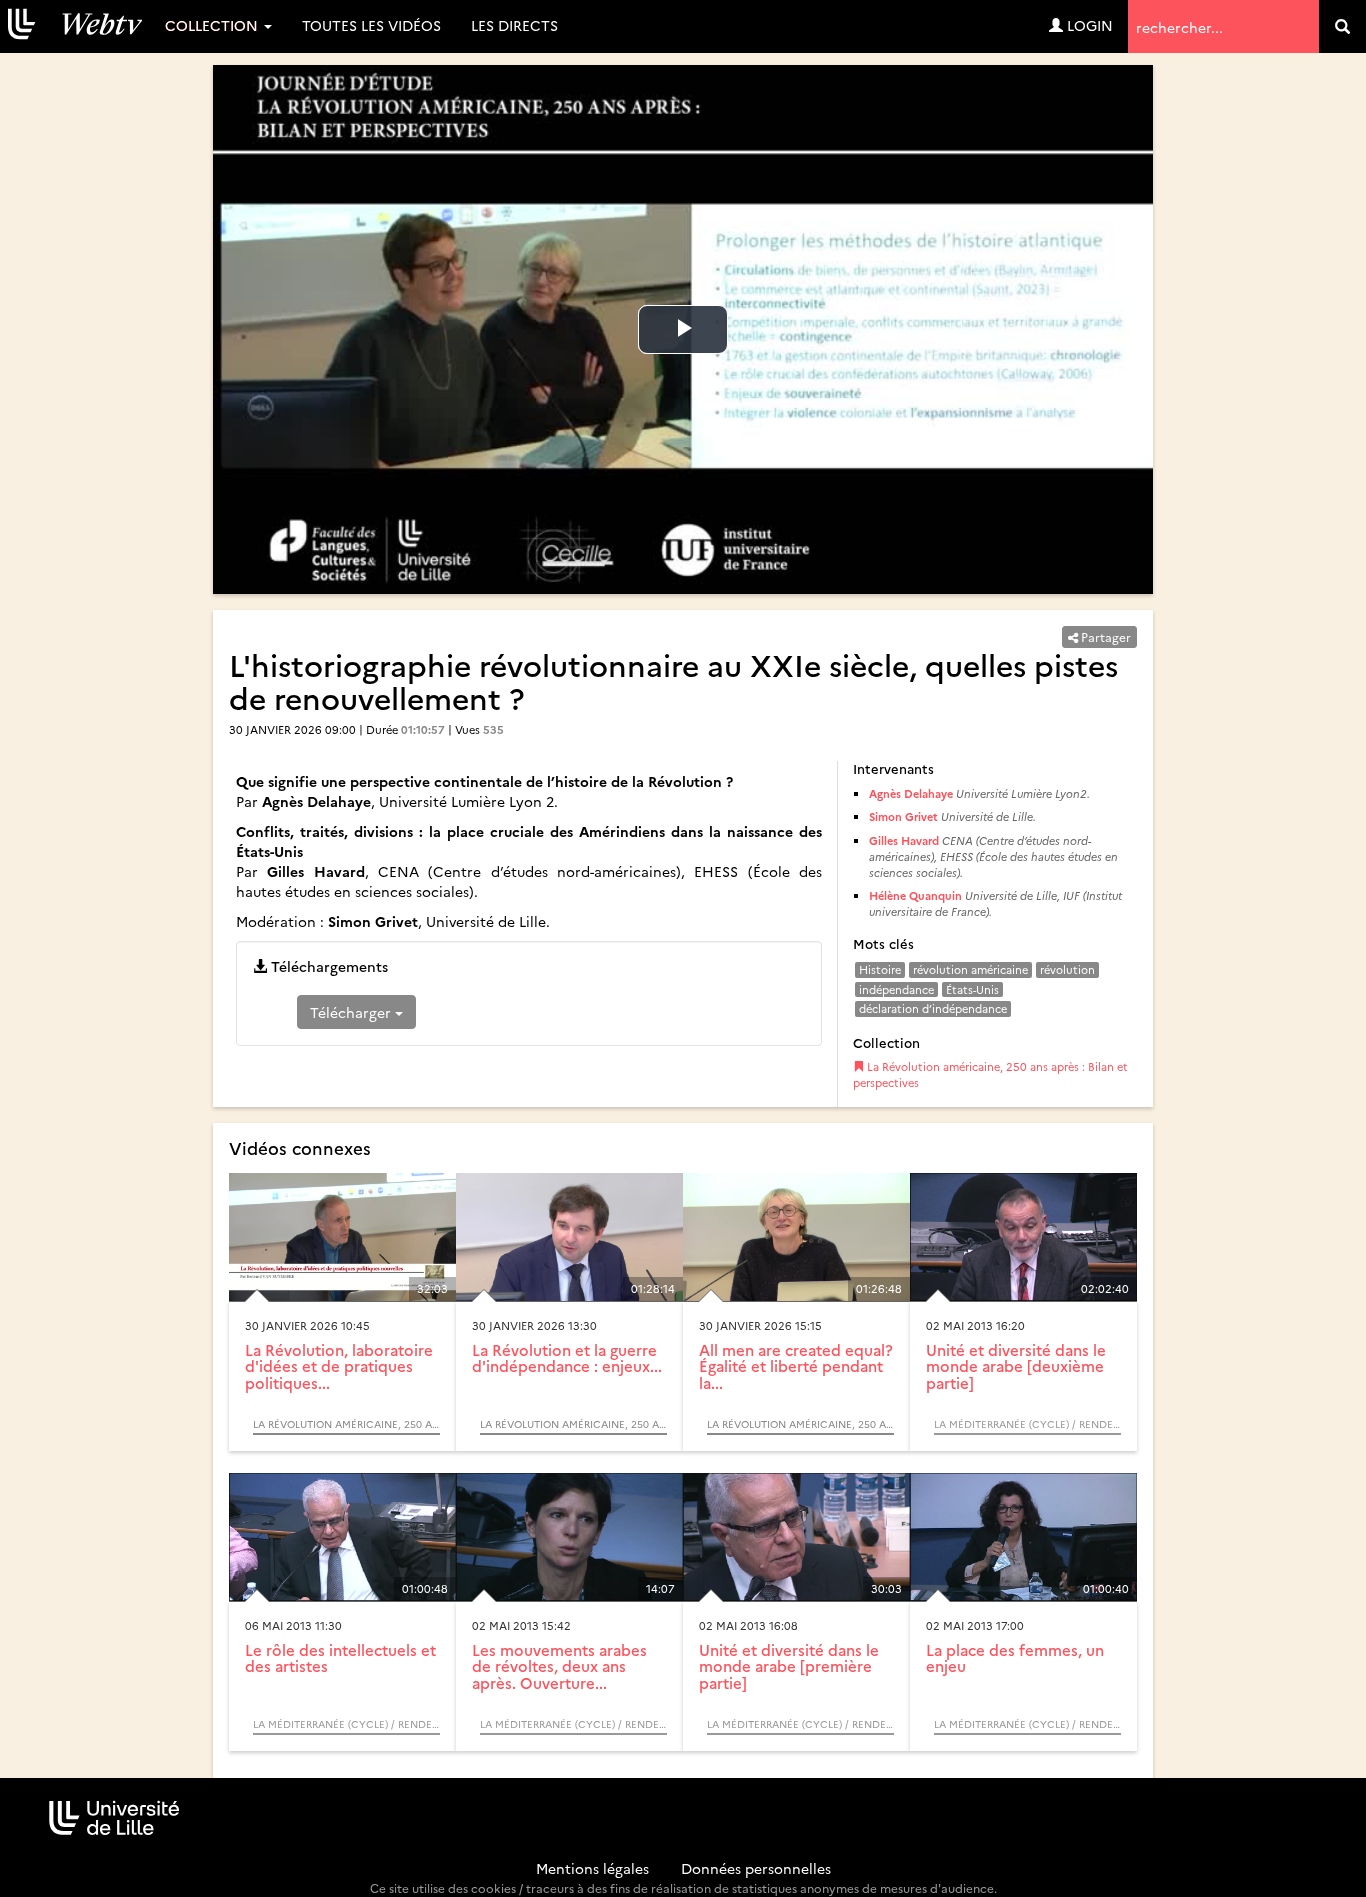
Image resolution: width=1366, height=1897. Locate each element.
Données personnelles (756, 1868)
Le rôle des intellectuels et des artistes (340, 1658)
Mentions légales (592, 1868)
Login (1088, 25)
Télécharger (352, 1012)
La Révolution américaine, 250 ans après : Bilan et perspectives (990, 1074)
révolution (1067, 969)
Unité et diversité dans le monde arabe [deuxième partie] (1016, 1366)
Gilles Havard (904, 840)
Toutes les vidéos (371, 25)
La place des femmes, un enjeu (1015, 1658)
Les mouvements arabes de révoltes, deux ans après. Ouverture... (559, 1666)
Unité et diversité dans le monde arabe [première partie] (789, 1666)
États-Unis (972, 989)
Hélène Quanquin (915, 895)
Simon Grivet (903, 816)
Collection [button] (213, 25)
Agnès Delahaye (911, 793)
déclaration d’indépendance (933, 1008)
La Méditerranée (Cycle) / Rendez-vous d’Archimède (1027, 1424)
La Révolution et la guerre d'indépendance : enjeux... (567, 1358)
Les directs (514, 25)
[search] (1342, 26)
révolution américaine (970, 969)
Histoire (880, 969)
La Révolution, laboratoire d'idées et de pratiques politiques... (339, 1366)
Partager (1104, 636)
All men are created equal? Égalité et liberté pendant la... (796, 1366)
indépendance (896, 989)
